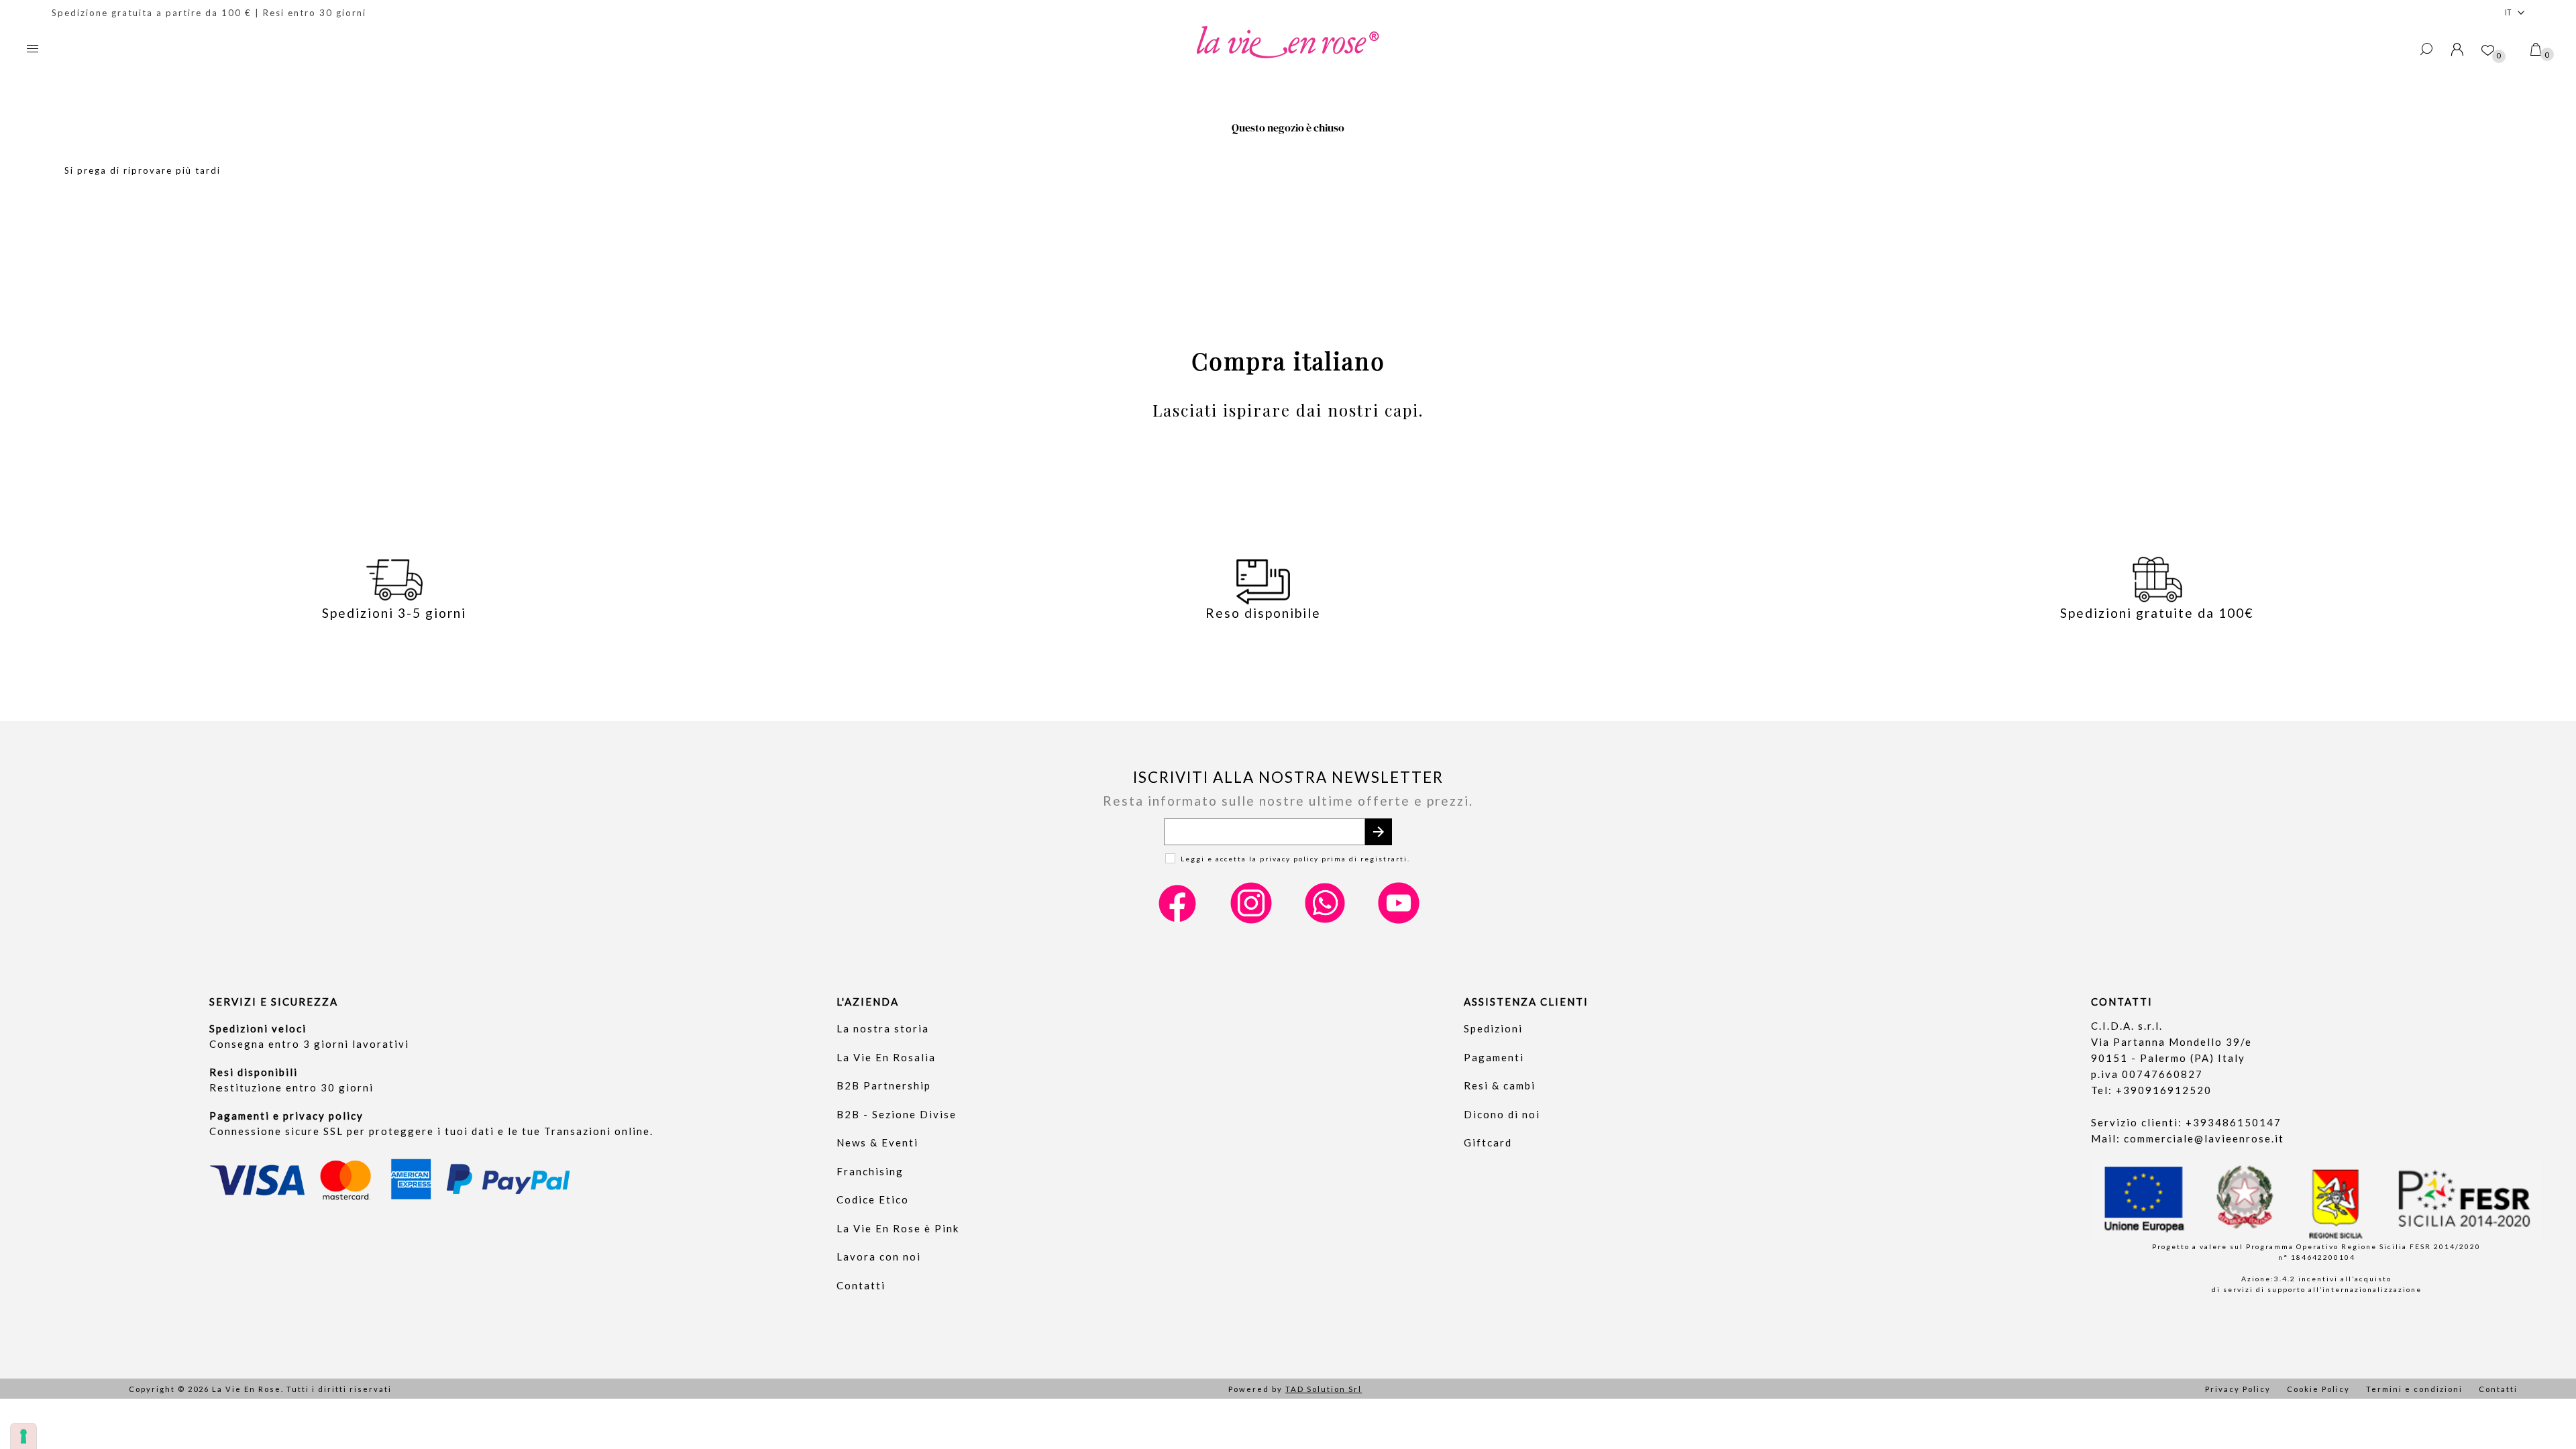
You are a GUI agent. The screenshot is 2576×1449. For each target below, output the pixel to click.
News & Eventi (877, 1142)
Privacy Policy (2238, 1389)
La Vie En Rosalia (886, 1057)
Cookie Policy (2318, 1389)
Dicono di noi (1502, 1114)
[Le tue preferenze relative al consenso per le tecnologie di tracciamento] (23, 1436)
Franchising (870, 1171)
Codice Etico (873, 1199)
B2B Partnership (884, 1085)
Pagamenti (1494, 1057)
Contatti (861, 1285)
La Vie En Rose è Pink (898, 1228)
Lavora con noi (879, 1256)
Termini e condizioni (2414, 1389)
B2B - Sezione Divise (897, 1114)
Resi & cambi (1500, 1085)
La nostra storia (883, 1028)
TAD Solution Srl (1324, 1389)
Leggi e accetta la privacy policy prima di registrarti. (1295, 859)
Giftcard (1488, 1142)
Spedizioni (1493, 1028)
